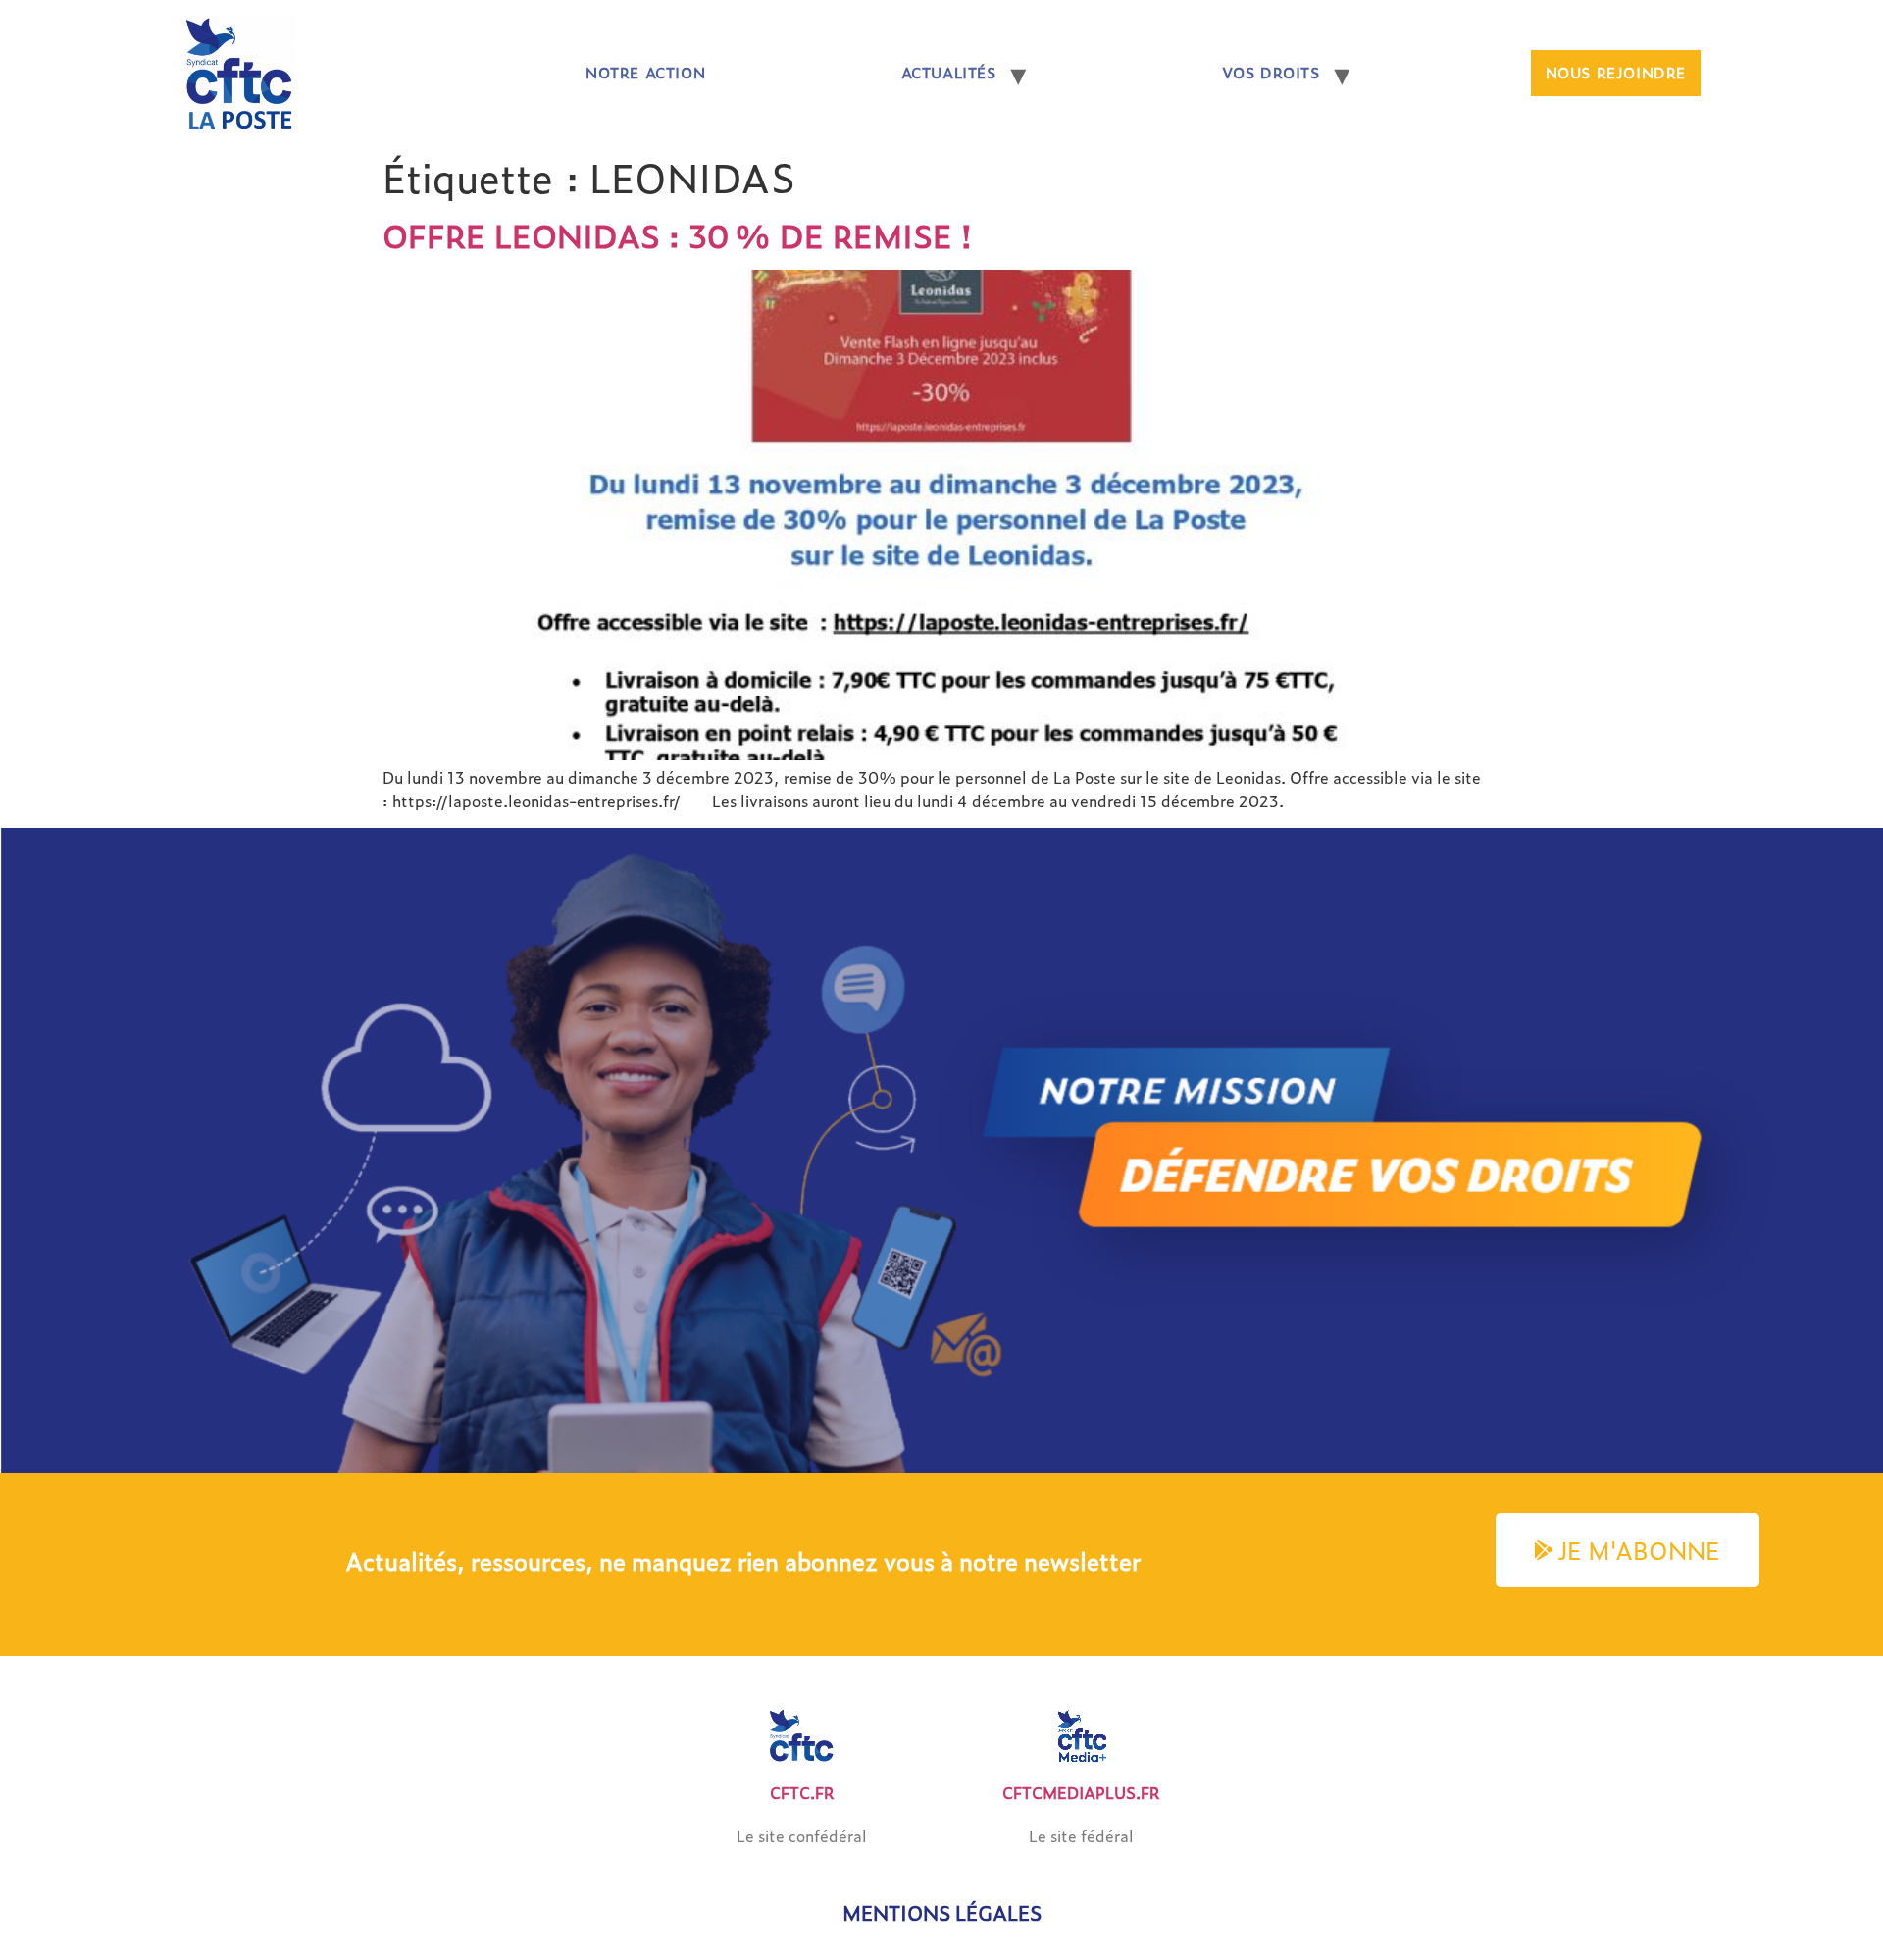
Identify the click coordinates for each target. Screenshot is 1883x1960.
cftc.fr (802, 1793)
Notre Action (645, 73)
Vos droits (1271, 73)
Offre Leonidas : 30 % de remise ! (677, 235)
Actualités (949, 73)
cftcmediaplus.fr (1081, 1793)
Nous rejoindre (1616, 73)
